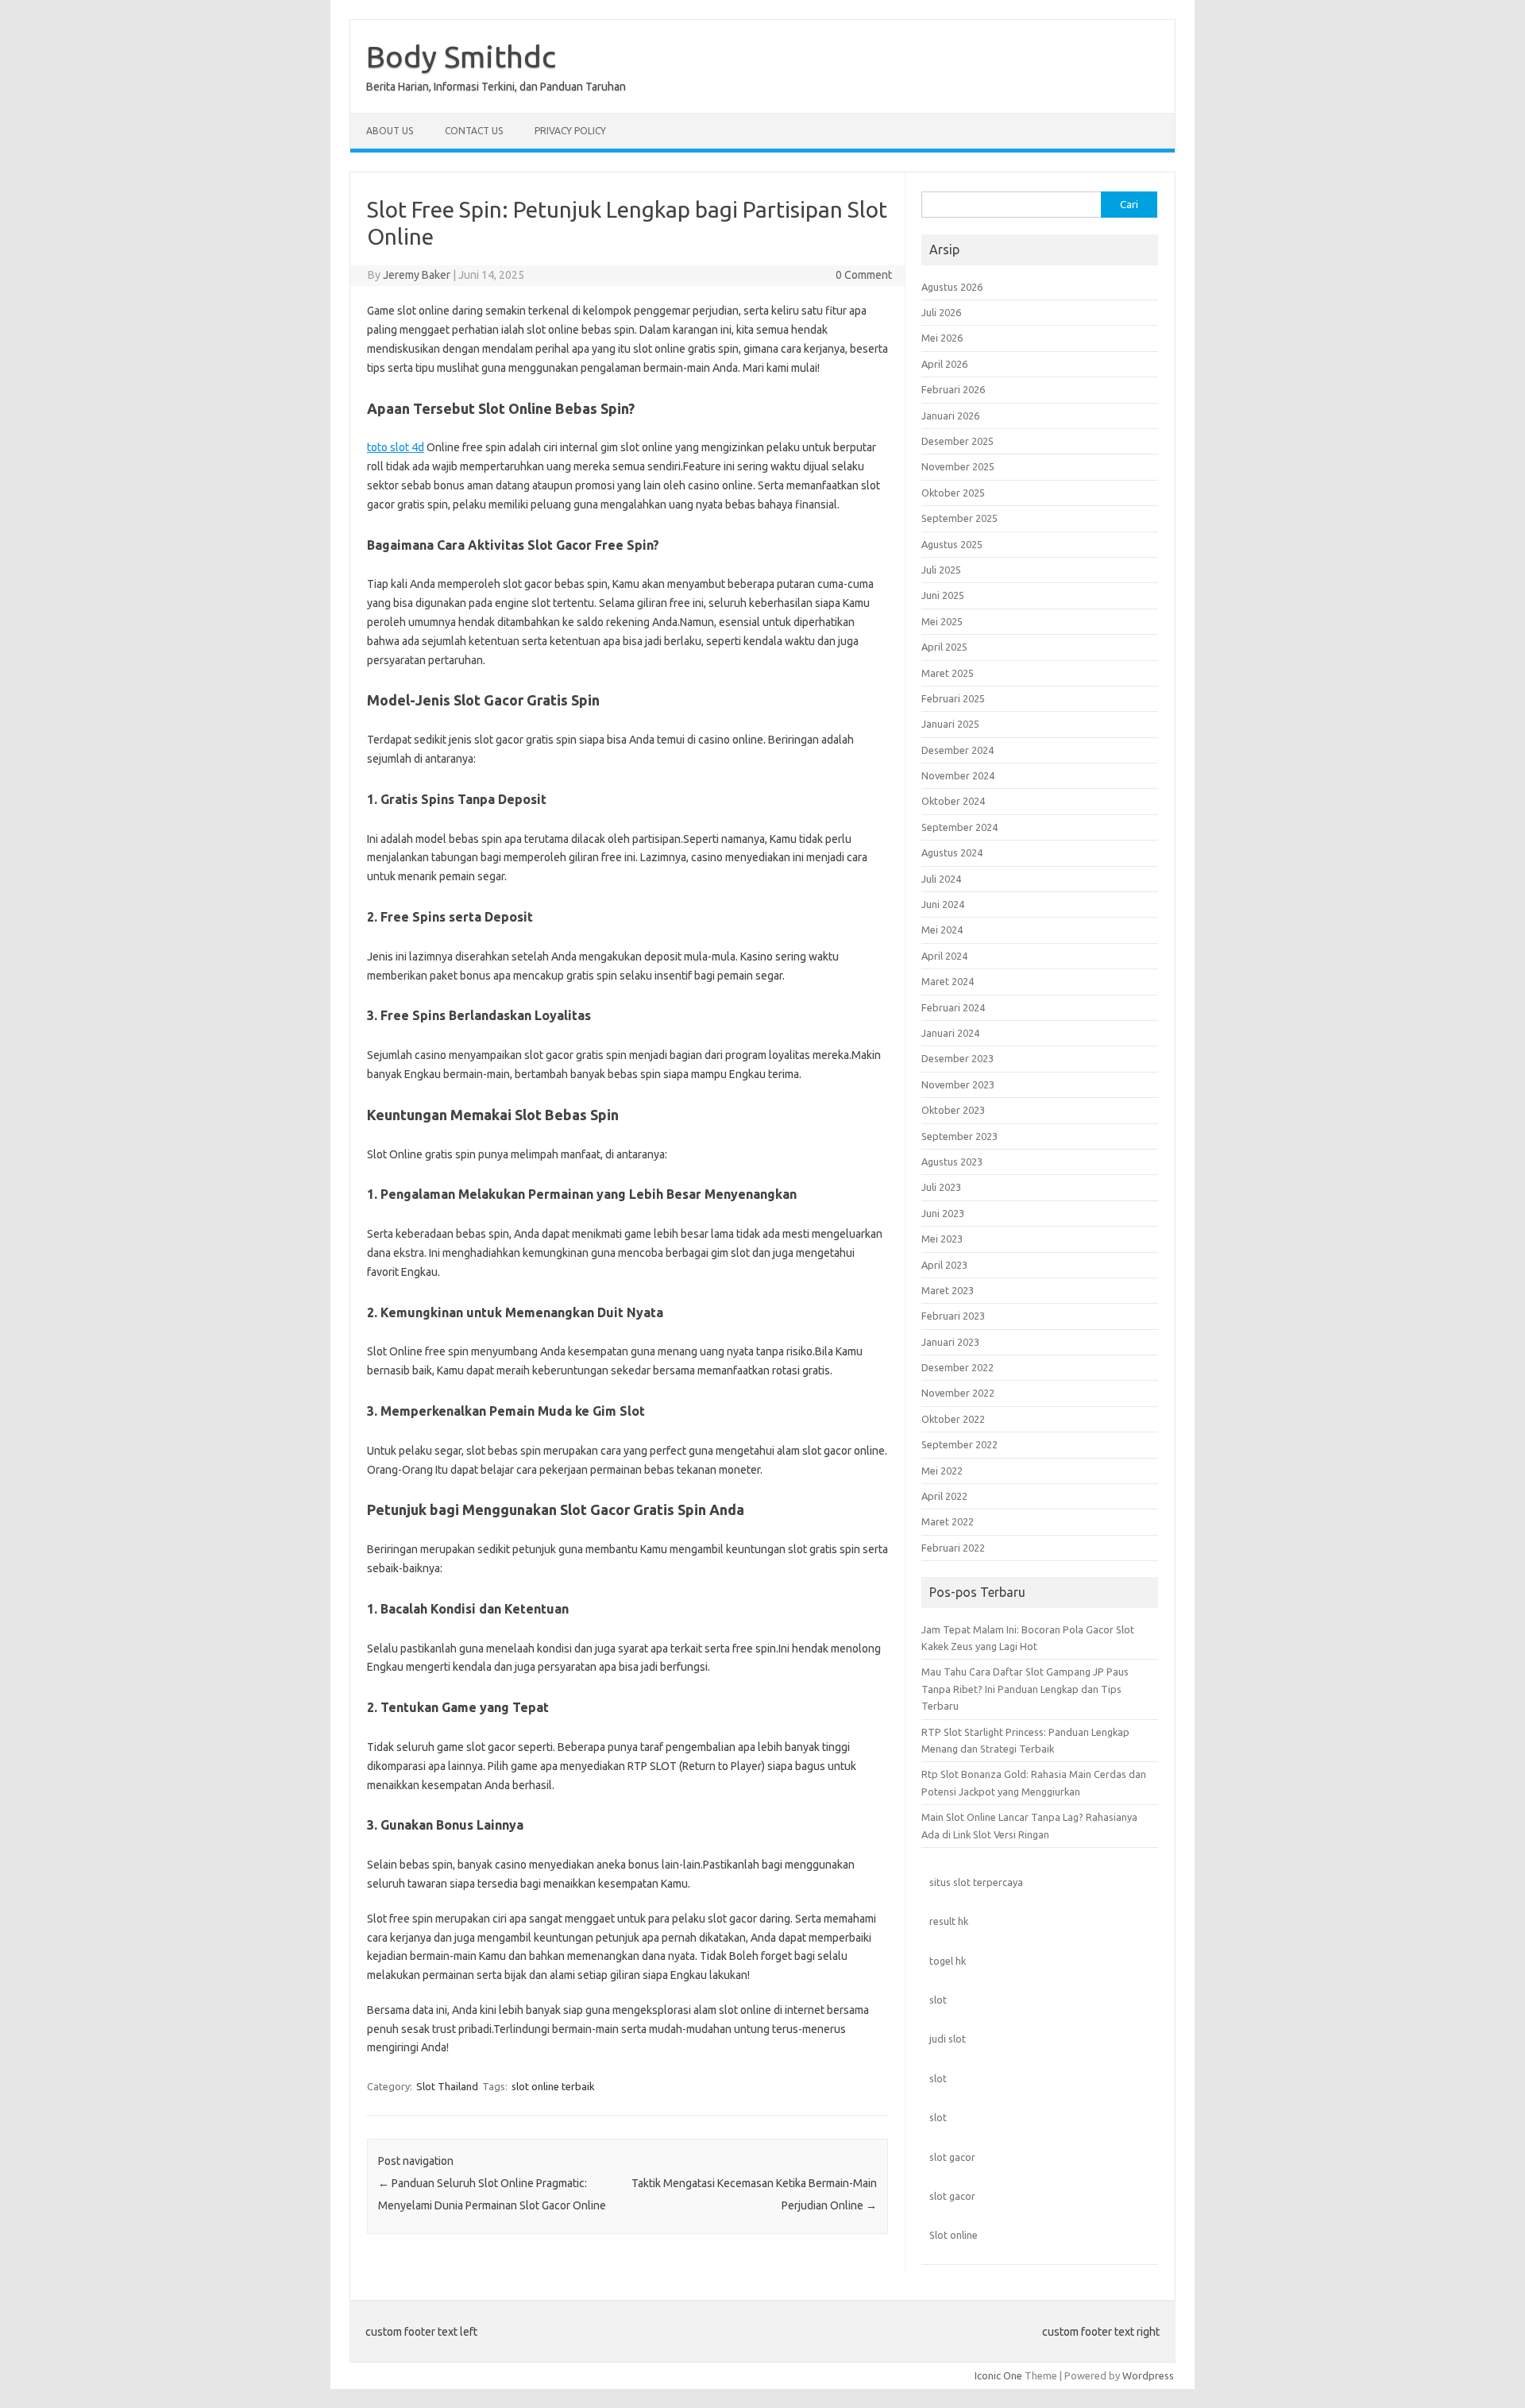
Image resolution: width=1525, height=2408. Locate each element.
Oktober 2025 (953, 493)
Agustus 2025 (952, 544)
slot (938, 2000)
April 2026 (944, 364)
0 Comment (864, 275)
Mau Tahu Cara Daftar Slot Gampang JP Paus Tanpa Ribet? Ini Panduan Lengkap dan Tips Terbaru (1025, 1689)
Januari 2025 (950, 724)
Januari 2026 (950, 416)
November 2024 (958, 775)
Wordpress (1148, 2375)
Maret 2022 (948, 1521)
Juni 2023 (943, 1213)
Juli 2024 (941, 879)
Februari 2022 (953, 1548)
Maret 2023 (948, 1290)
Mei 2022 (942, 1471)
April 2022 (944, 1496)
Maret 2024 (948, 981)
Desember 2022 (957, 1367)
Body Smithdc (461, 56)
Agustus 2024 (952, 852)
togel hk (948, 1961)
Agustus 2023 (952, 1161)
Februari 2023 (953, 1316)
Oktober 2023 (953, 1110)
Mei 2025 (942, 621)
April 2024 (944, 956)
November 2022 (958, 1393)
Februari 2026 (953, 389)
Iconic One (998, 2375)
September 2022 (959, 1444)
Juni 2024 (943, 904)
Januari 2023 (950, 1342)
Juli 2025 (941, 570)
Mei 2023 (942, 1239)
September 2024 (959, 827)
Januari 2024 (950, 1033)
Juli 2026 (941, 312)
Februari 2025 (953, 698)
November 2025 (958, 466)
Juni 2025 (943, 595)
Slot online (954, 2235)
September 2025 (959, 518)
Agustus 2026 (952, 287)
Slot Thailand (447, 2086)
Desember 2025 (957, 441)
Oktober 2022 (953, 1419)
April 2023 (944, 1265)
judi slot (948, 2039)
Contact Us (474, 131)
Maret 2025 (948, 673)
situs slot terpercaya (976, 1882)
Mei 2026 (942, 338)
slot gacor (952, 2157)
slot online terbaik (553, 2086)
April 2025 (944, 647)
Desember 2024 (957, 750)
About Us (390, 131)
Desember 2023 (957, 1058)
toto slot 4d (396, 447)
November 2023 (958, 1084)
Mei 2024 (942, 930)
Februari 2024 (953, 1007)
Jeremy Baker (417, 275)
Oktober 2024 (953, 801)
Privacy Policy (570, 131)
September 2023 (959, 1136)
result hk (949, 1921)
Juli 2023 (941, 1187)
